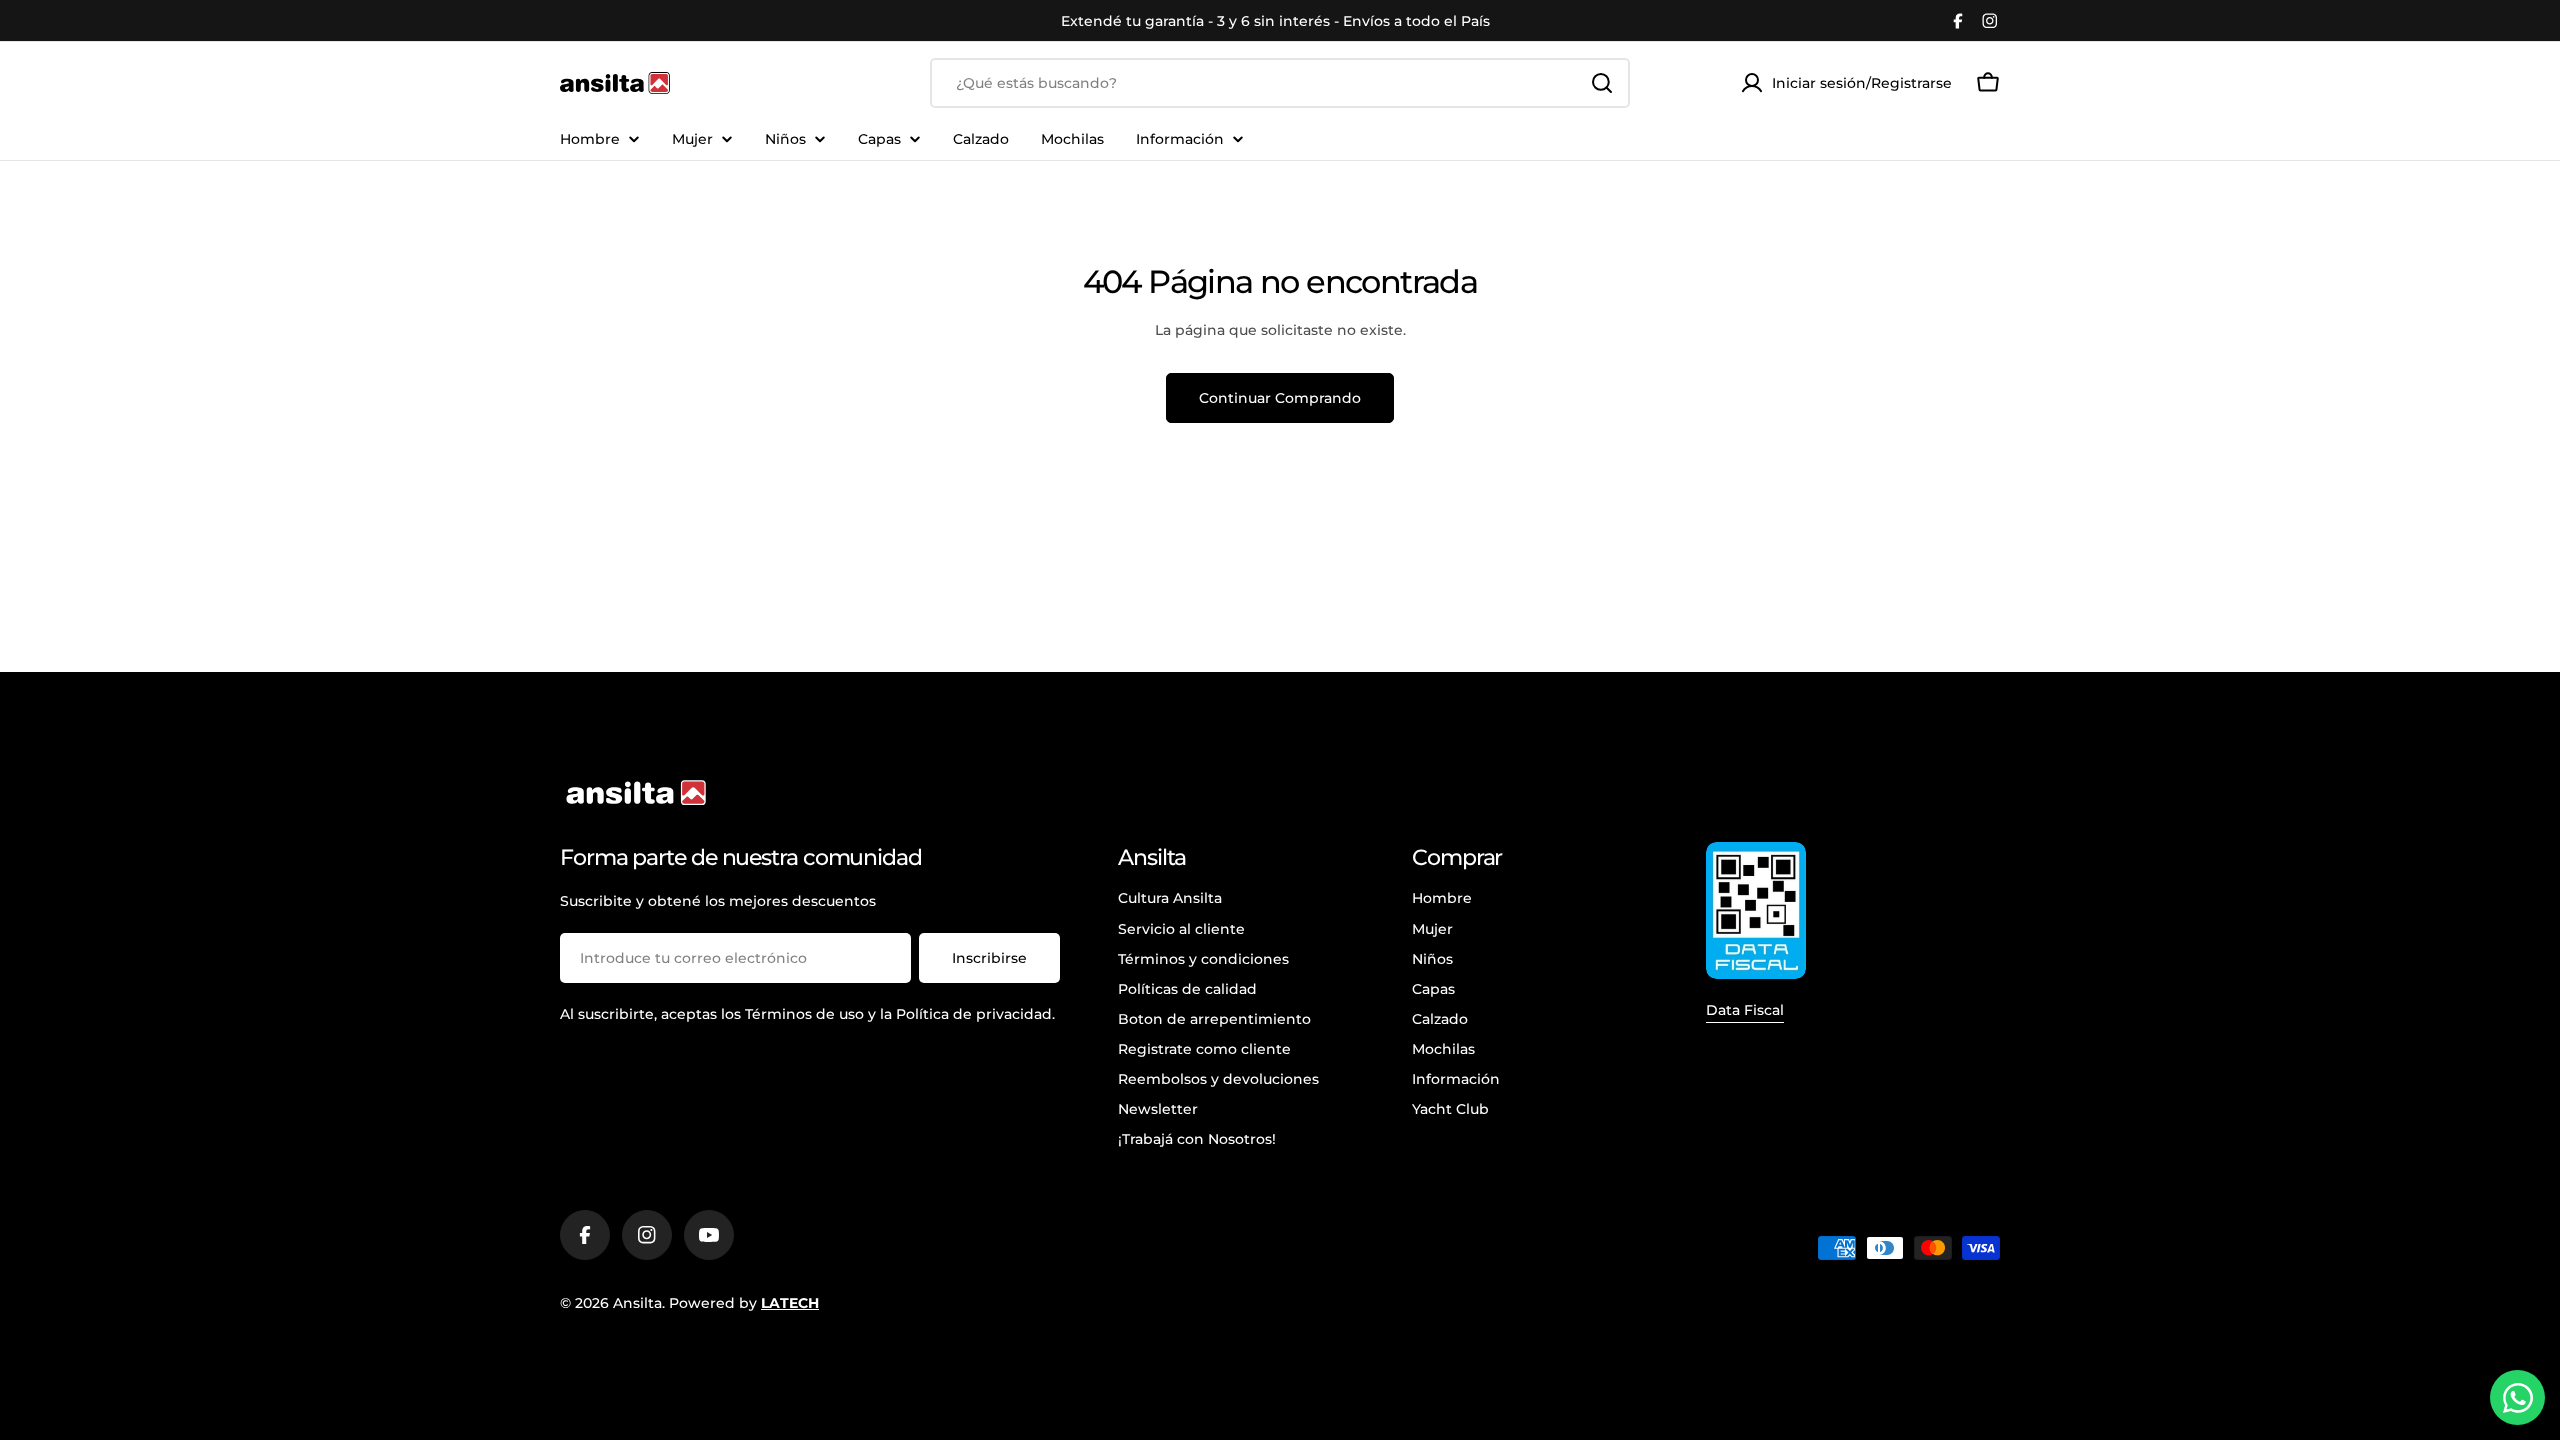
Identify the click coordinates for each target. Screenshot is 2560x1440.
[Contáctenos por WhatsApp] (2517, 1397)
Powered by (744, 1303)
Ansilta (637, 1303)
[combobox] (1280, 83)
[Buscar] (1602, 83)
